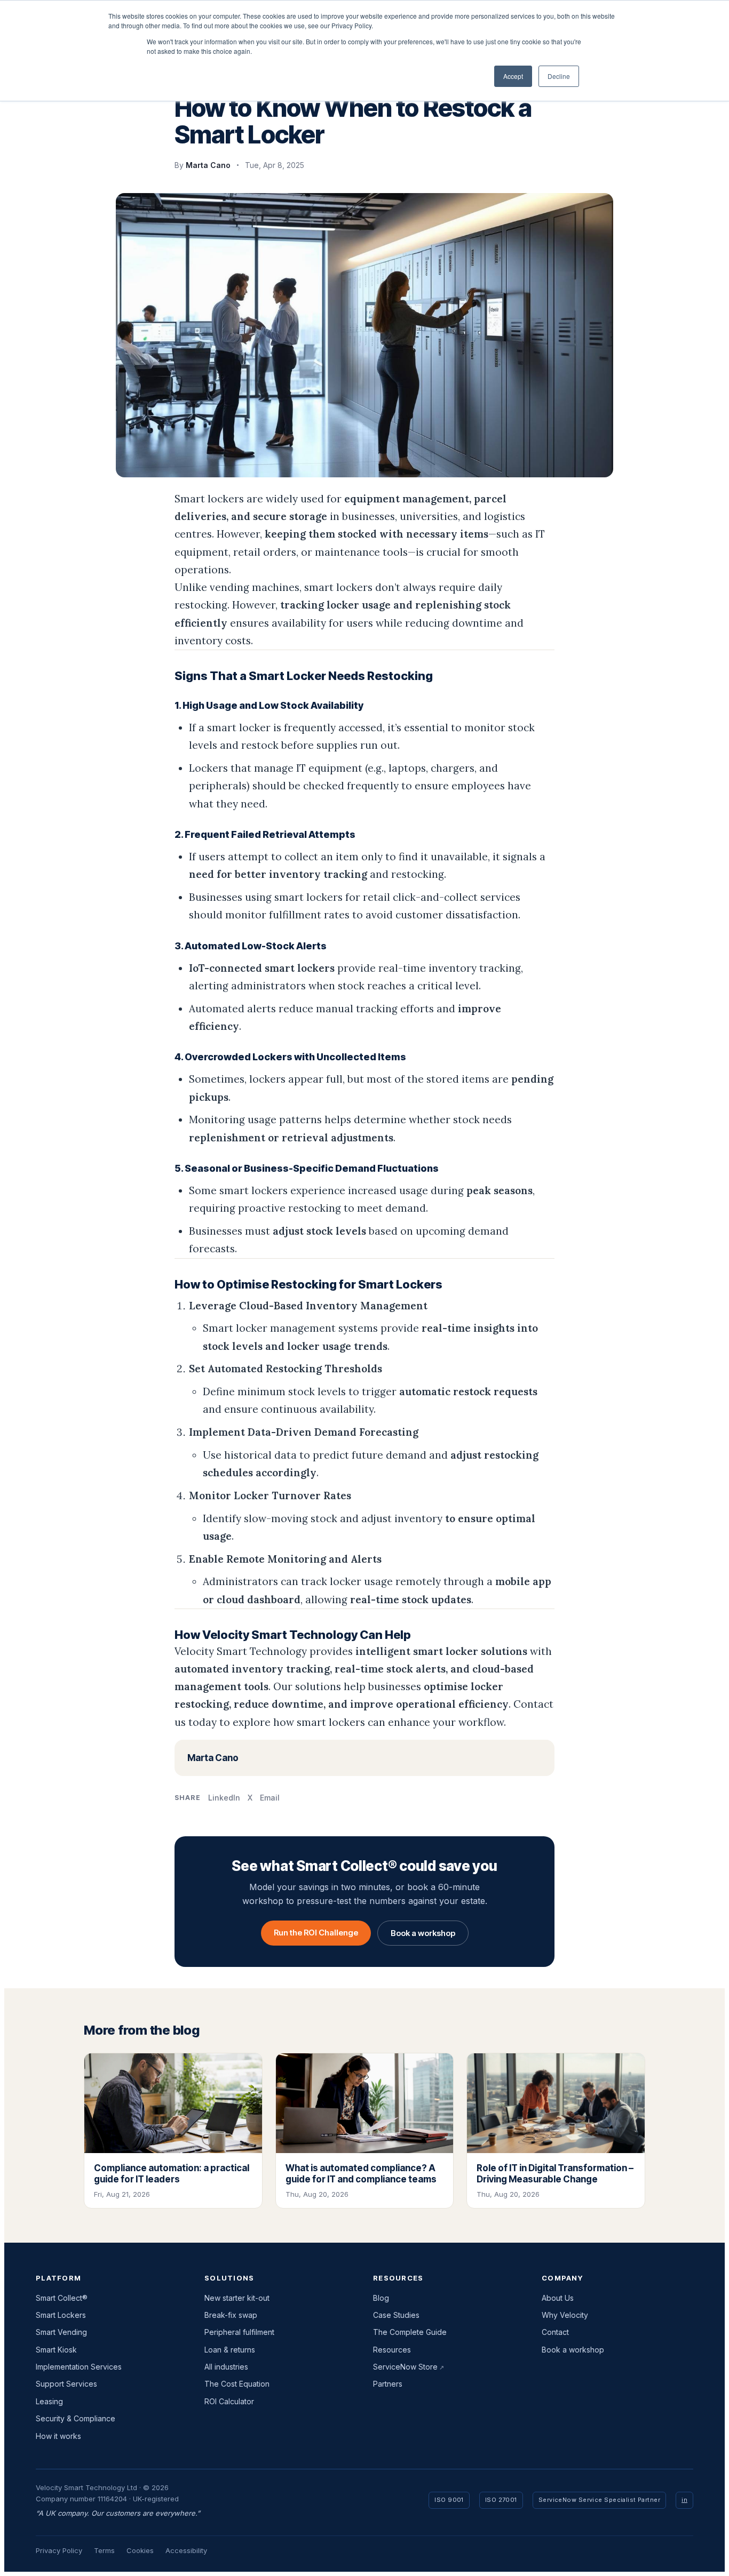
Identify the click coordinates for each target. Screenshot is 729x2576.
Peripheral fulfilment (239, 2332)
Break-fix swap (231, 2315)
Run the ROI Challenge (316, 1933)
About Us (558, 2298)
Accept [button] (513, 76)
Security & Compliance (76, 2418)
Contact (555, 2332)
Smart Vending (61, 2332)
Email (270, 1798)
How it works (58, 2436)
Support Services (66, 2384)
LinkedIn (224, 1798)
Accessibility (186, 2550)
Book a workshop (423, 1933)
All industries (226, 2367)
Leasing (49, 2401)
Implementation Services (79, 2367)
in (684, 2500)
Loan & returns (230, 2350)
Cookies (140, 2550)
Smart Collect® (62, 2298)
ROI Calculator (229, 2401)
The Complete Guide (410, 2332)
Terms (104, 2550)
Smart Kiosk (56, 2350)
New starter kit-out (237, 2298)
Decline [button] (559, 76)
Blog (381, 2298)
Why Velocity (565, 2315)
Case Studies (396, 2315)
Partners (388, 2384)
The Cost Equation (237, 2384)
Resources (392, 2350)
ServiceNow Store (405, 2367)
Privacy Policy (59, 2550)
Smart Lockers (61, 2315)
